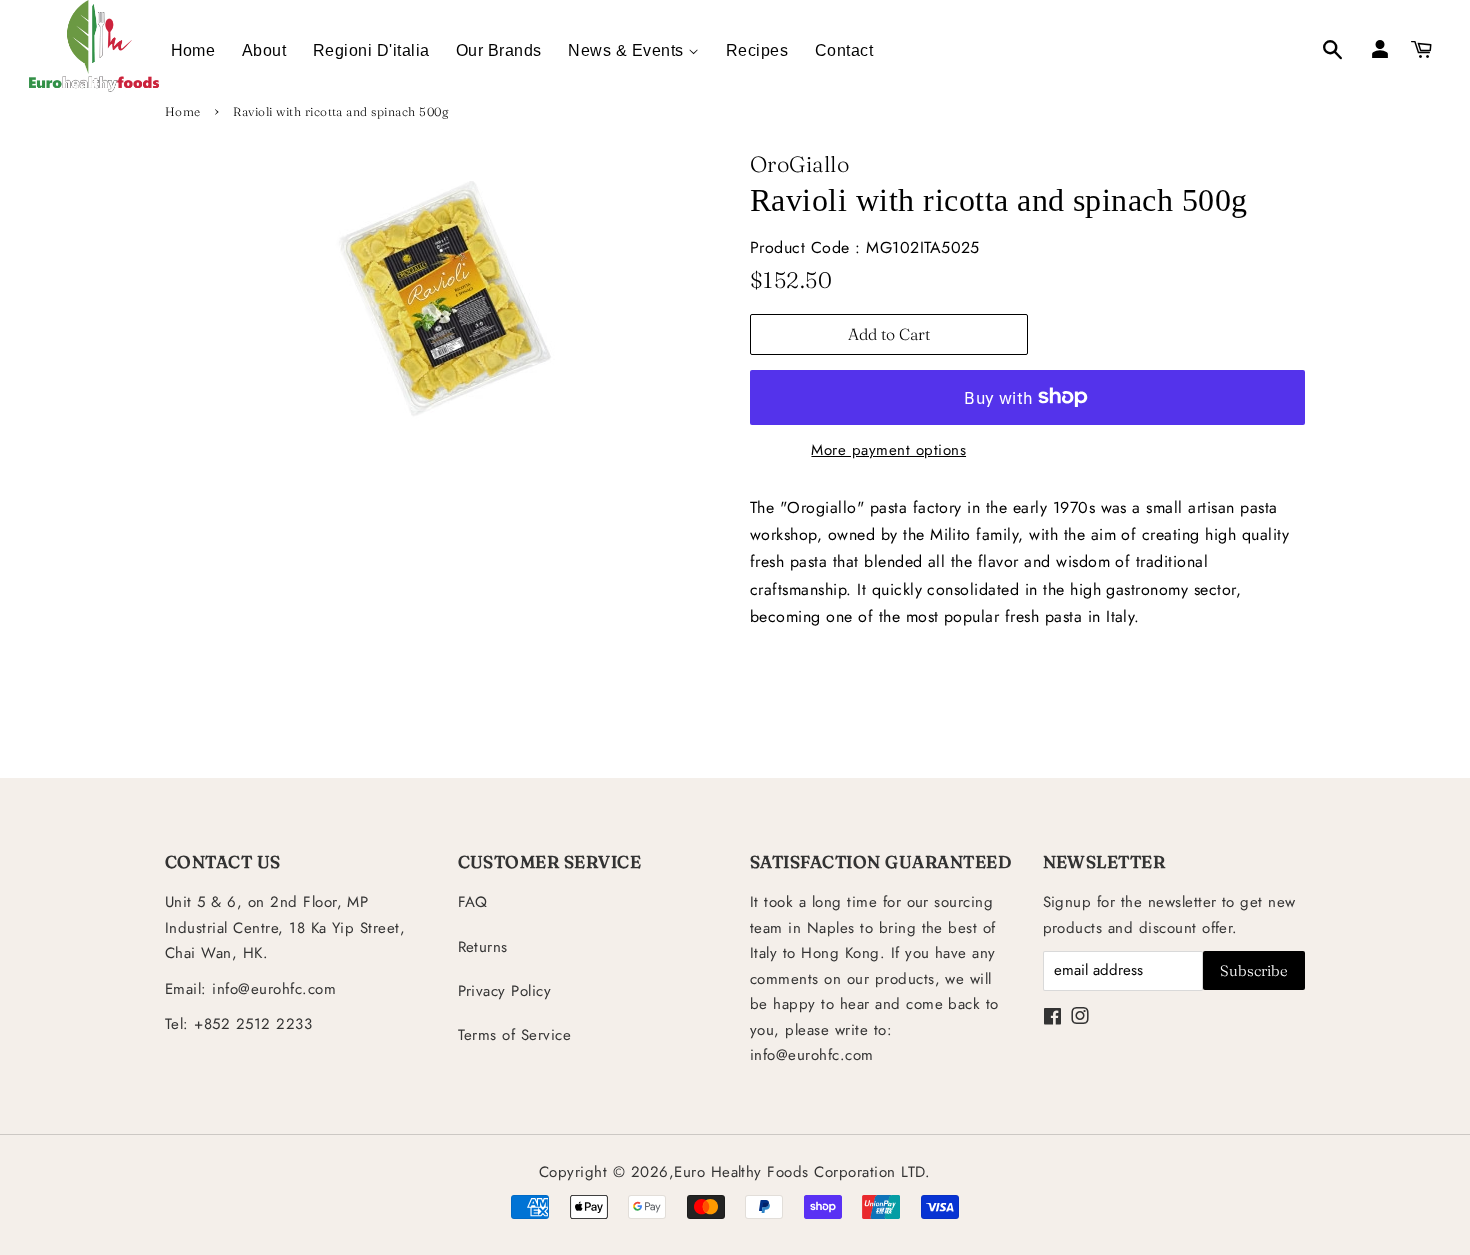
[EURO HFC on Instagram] (1080, 1018)
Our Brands (499, 50)
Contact (844, 50)
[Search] (1322, 52)
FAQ (473, 902)
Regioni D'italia (371, 50)
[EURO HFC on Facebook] (1052, 1018)
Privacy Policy (505, 991)
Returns (483, 947)
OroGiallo (799, 164)
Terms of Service (515, 1035)
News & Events (628, 50)
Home (193, 50)
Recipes (757, 50)
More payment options (888, 450)
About (264, 50)
